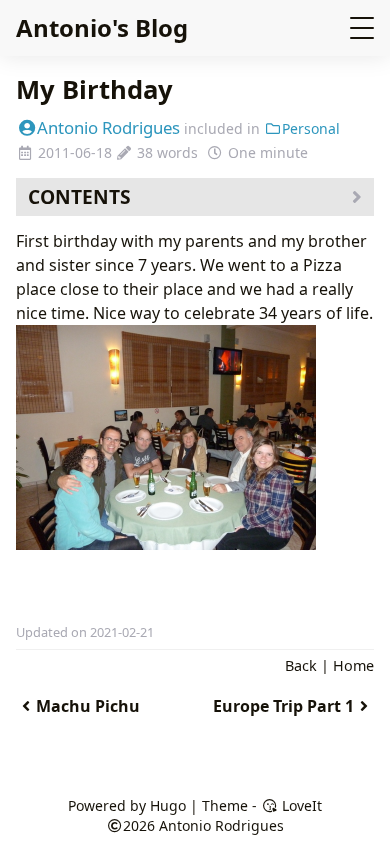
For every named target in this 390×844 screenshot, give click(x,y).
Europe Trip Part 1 (283, 706)
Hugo (168, 805)
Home (353, 665)
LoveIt (300, 805)
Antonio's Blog (102, 27)
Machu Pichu (88, 706)
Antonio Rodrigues (108, 127)
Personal (311, 128)
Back (301, 665)
